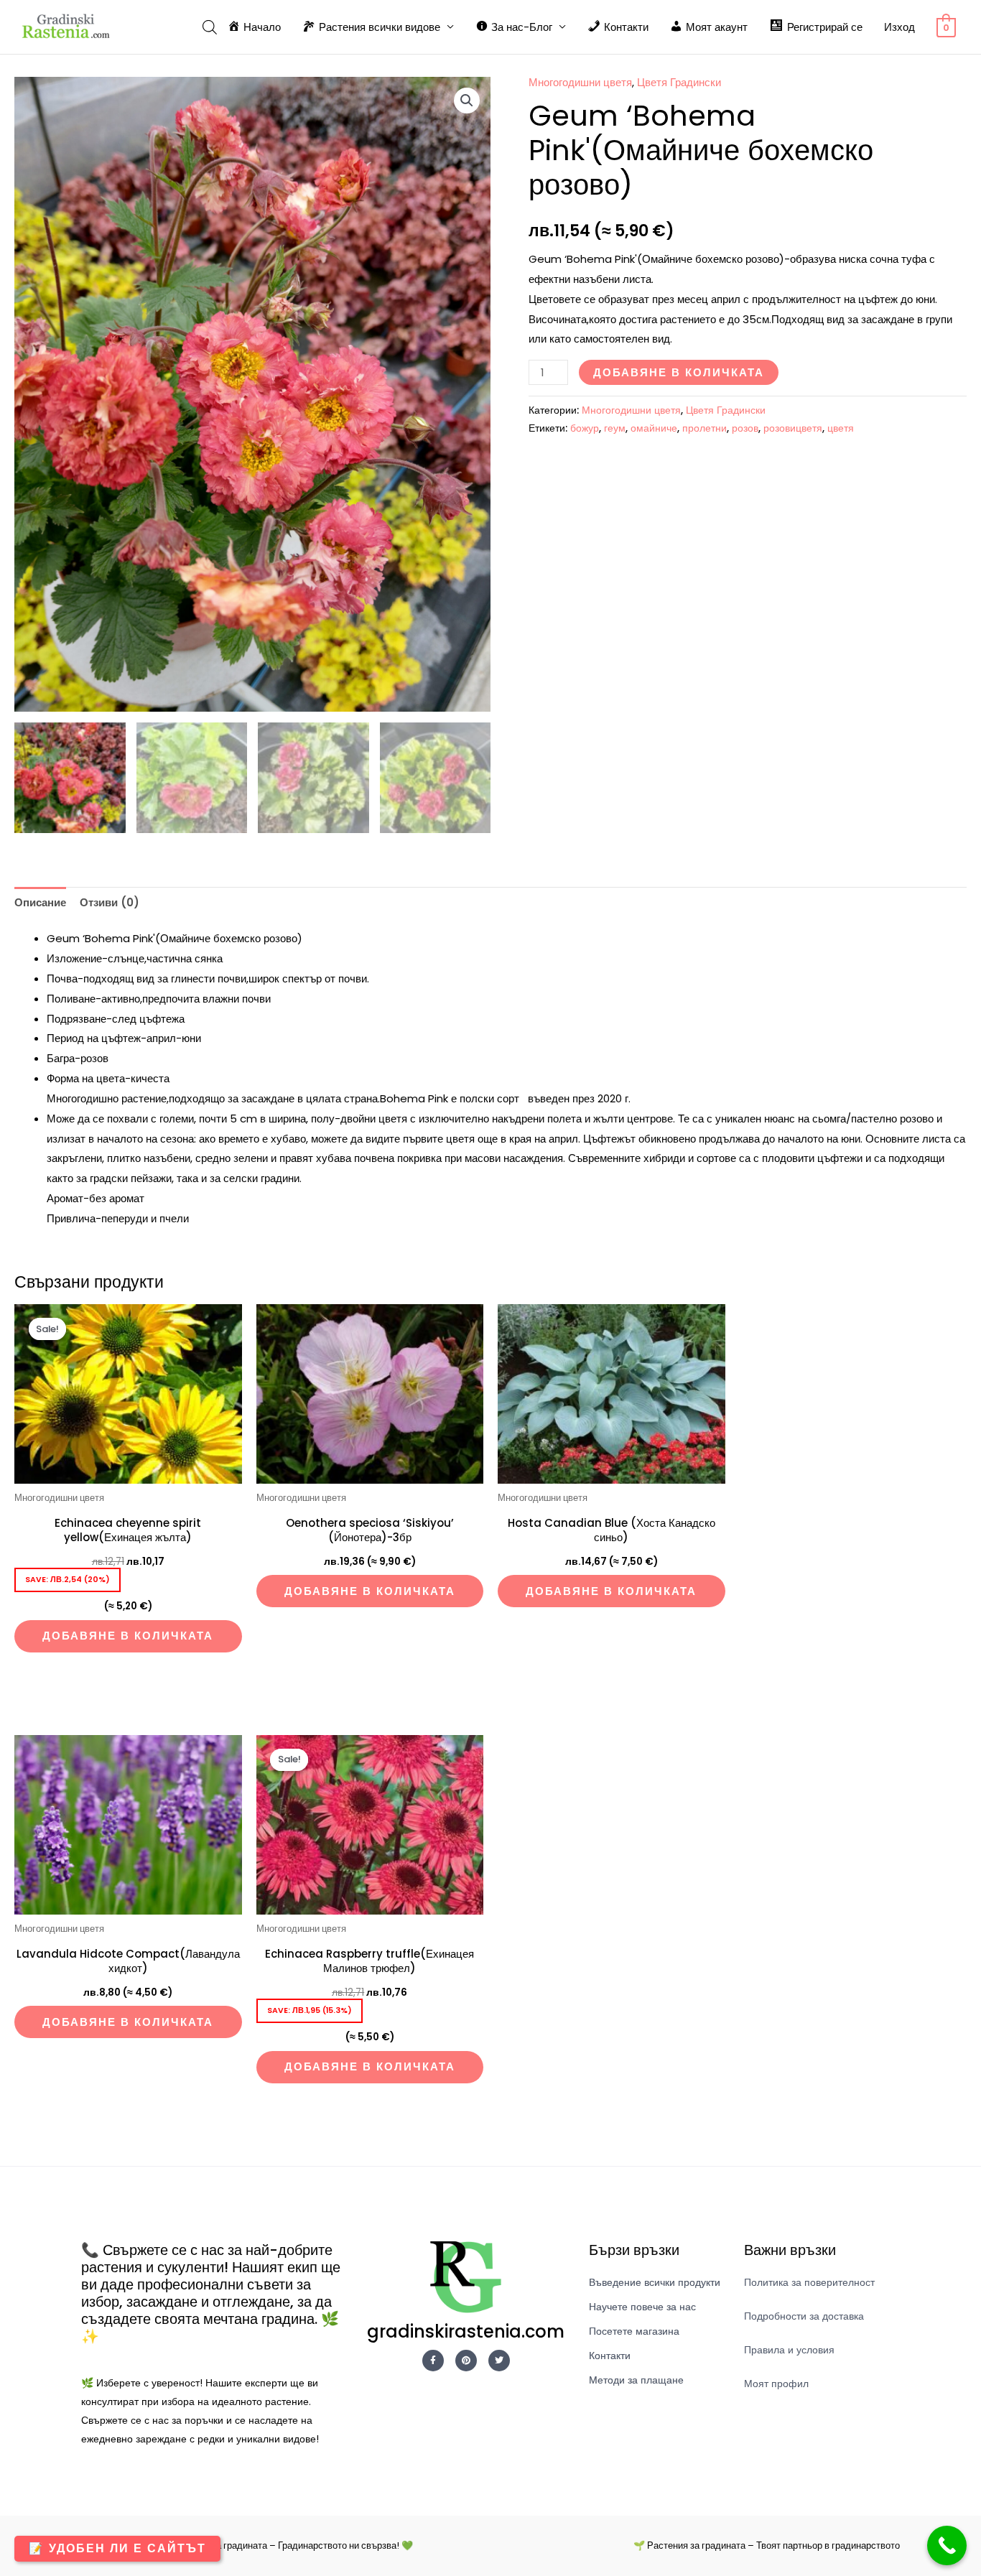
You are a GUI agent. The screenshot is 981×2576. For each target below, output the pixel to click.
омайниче (654, 428)
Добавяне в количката (679, 372)
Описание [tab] (40, 902)
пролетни (705, 428)
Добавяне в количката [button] (128, 1636)
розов (745, 428)
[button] (467, 101)
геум (615, 428)
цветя (841, 428)
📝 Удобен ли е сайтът (117, 2548)
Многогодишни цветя (580, 82)
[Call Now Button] (947, 2545)
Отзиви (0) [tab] (110, 902)
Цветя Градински (679, 82)
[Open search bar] (210, 27)
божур (585, 428)
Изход (899, 27)
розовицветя (793, 428)
